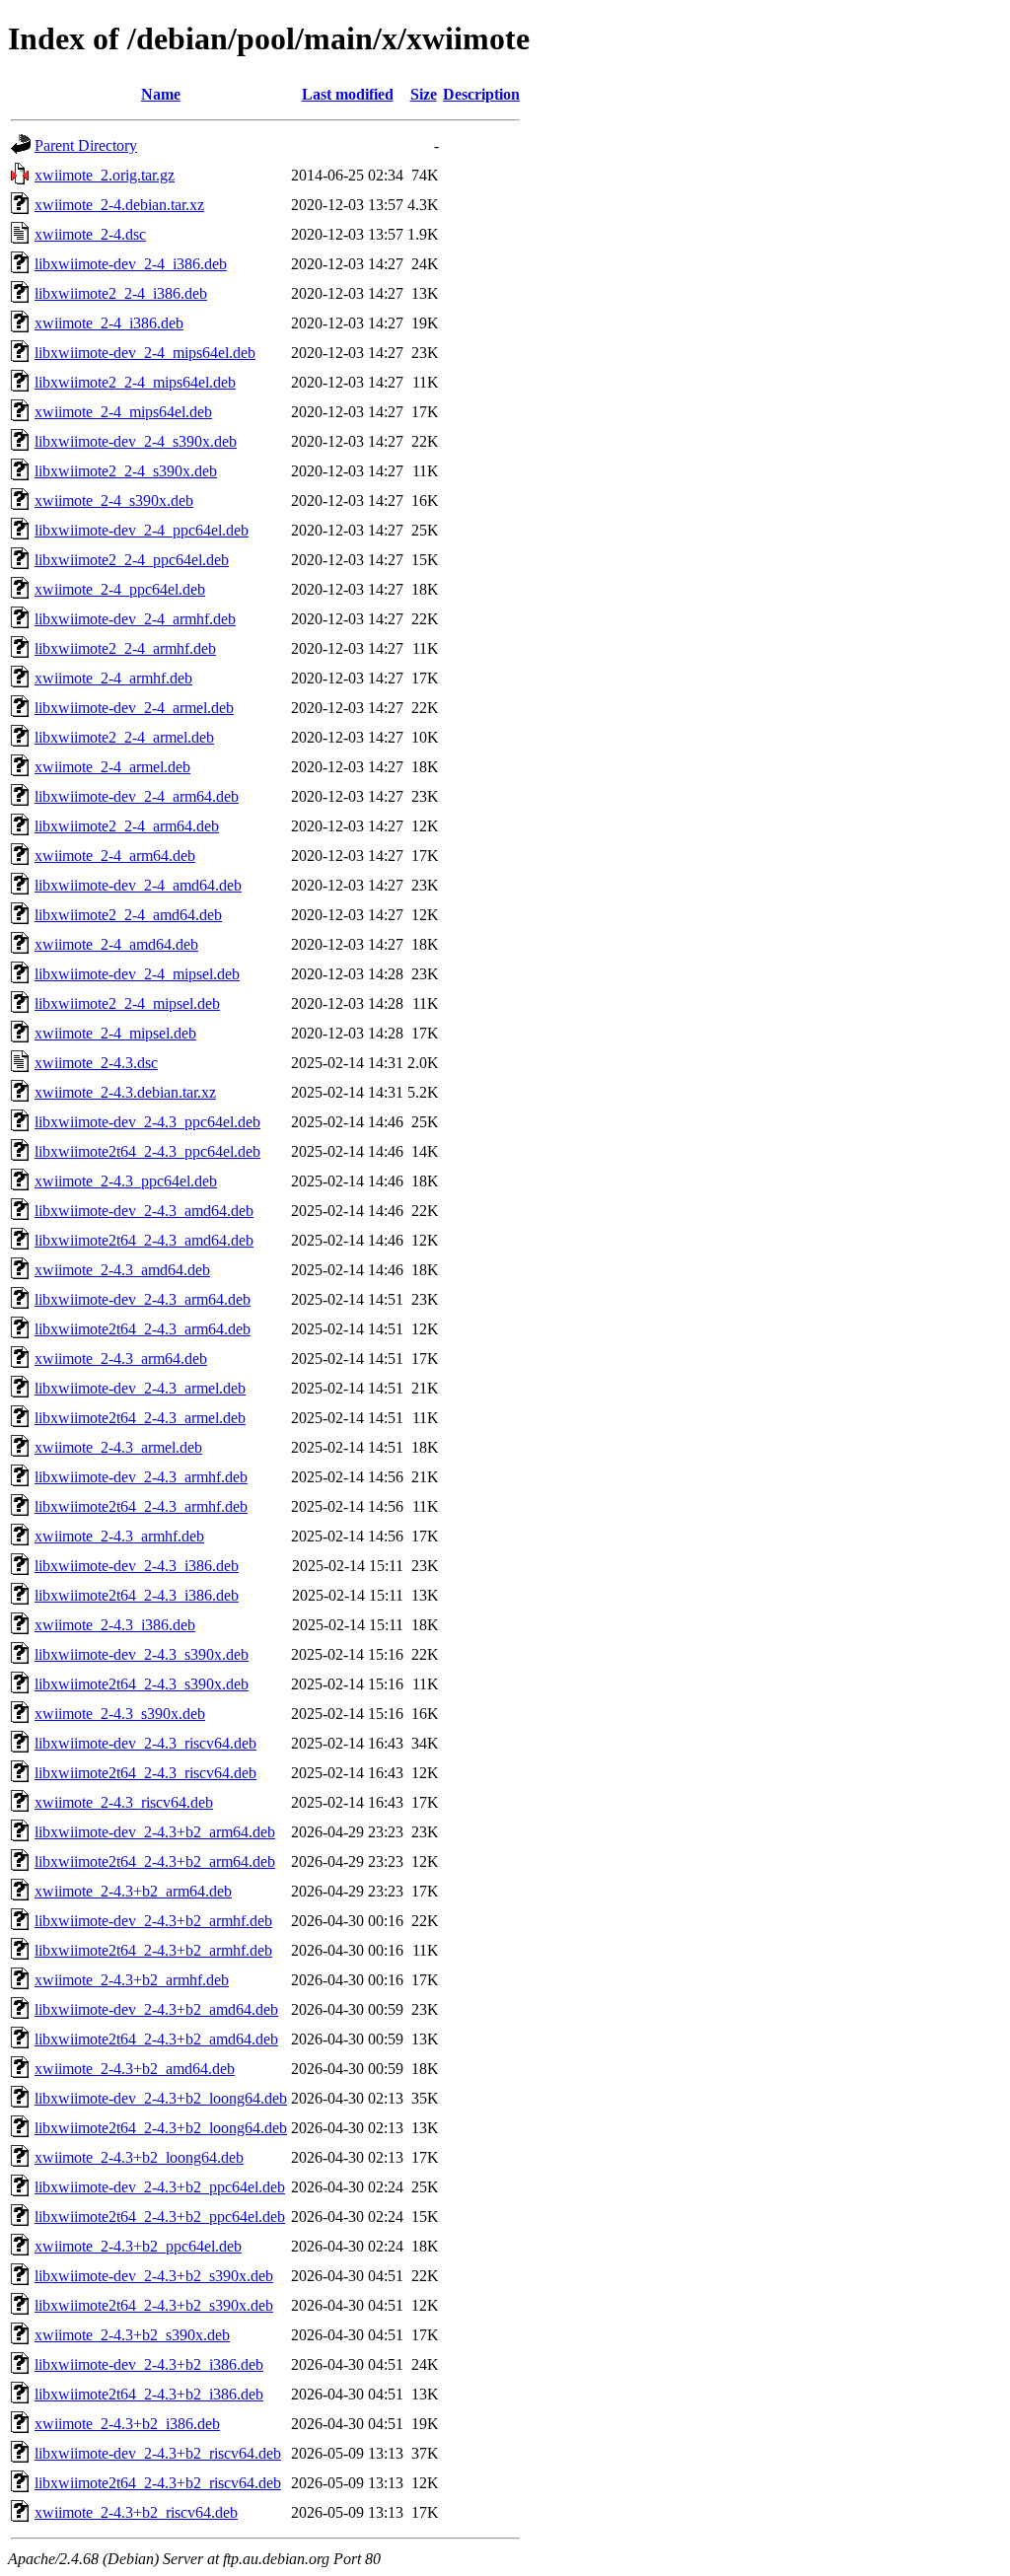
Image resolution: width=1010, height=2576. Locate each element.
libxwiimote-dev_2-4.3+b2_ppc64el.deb (160, 2187)
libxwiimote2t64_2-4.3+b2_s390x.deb (154, 2305)
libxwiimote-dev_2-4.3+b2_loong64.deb (161, 2098)
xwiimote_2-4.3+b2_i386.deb (127, 2424)
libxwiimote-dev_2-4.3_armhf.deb (141, 1477)
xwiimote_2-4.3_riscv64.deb (124, 1802)
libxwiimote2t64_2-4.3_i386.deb (137, 1595)
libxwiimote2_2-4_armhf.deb (125, 648)
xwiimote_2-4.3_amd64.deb (122, 1270)
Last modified (348, 94)
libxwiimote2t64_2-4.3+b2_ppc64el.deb (160, 2217)
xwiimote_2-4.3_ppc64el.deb (126, 1181)
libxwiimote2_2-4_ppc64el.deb (132, 560)
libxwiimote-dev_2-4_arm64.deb (137, 796)
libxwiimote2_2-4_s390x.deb (126, 471)
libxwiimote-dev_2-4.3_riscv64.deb (145, 1743)
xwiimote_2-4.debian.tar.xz (119, 205)
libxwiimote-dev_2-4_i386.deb (131, 264)
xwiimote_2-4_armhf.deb (113, 678)
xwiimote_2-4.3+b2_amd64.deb (135, 2069)
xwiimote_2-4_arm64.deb (115, 856)
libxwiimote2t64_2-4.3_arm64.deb (143, 1329)
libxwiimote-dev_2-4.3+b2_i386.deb (149, 2364)
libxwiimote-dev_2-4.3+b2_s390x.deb (154, 2276)
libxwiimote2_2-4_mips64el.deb (135, 382)
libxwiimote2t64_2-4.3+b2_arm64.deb (155, 1861)
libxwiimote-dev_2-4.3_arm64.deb (143, 1299)
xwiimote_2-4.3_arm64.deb (121, 1359)
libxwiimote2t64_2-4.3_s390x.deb (142, 1684)
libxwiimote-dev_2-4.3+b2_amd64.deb (156, 2009)
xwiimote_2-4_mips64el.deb (123, 412)
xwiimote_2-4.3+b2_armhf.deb (132, 1980)
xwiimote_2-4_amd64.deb (116, 944)
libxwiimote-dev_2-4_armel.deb (134, 708)
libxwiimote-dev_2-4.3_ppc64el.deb (147, 1122)
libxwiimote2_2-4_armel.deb (124, 737)
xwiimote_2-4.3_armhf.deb (119, 1536)
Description (481, 94)
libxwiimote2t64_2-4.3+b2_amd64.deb (156, 2039)
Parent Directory (86, 145)
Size (424, 94)
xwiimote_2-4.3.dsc (96, 1063)
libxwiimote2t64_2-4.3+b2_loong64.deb (161, 2128)
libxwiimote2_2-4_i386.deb (121, 293)
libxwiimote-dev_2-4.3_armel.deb (140, 1388)
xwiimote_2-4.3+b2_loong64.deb (139, 2157)
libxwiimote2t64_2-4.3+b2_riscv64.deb (158, 2483)
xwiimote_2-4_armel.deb (112, 767)
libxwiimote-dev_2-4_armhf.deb (135, 619)
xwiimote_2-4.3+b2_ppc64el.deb (138, 2246)
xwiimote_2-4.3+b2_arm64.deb (133, 1891)
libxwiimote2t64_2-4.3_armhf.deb (141, 1506)
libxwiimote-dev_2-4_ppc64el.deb (142, 530)
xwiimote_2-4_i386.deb (109, 323)
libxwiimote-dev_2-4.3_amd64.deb (144, 1211)
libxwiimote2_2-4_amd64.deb (128, 915)
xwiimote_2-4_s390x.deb (114, 501)
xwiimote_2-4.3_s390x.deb (120, 1714)
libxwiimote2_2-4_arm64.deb (127, 826)
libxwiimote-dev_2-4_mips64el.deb (145, 353)
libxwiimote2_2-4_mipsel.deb (127, 1003)
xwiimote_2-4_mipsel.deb (115, 1033)
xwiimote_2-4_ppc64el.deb (120, 589)
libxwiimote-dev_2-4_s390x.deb (136, 441)
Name (161, 94)
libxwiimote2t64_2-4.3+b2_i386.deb (149, 2394)
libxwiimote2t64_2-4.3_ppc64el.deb (147, 1151)
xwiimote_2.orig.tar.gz (105, 175)
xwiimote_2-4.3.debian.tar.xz (125, 1092)
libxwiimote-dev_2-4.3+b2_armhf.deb (153, 1921)
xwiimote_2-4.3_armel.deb (118, 1447)
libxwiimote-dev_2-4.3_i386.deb (137, 1566)
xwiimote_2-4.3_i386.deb (115, 1625)
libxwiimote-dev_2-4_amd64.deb (138, 885)
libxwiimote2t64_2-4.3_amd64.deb (144, 1240)
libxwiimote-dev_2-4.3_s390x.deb (142, 1654)
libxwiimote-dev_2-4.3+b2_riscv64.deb (158, 2453)
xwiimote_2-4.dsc (90, 234)
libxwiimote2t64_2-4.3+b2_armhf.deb (153, 1950)
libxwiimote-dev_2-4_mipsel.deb (137, 974)
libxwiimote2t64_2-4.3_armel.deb (140, 1418)
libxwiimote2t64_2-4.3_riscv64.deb (145, 1773)
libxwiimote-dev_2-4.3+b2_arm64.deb (155, 1832)
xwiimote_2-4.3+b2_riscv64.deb (136, 2512)
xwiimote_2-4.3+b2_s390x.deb (132, 2335)
